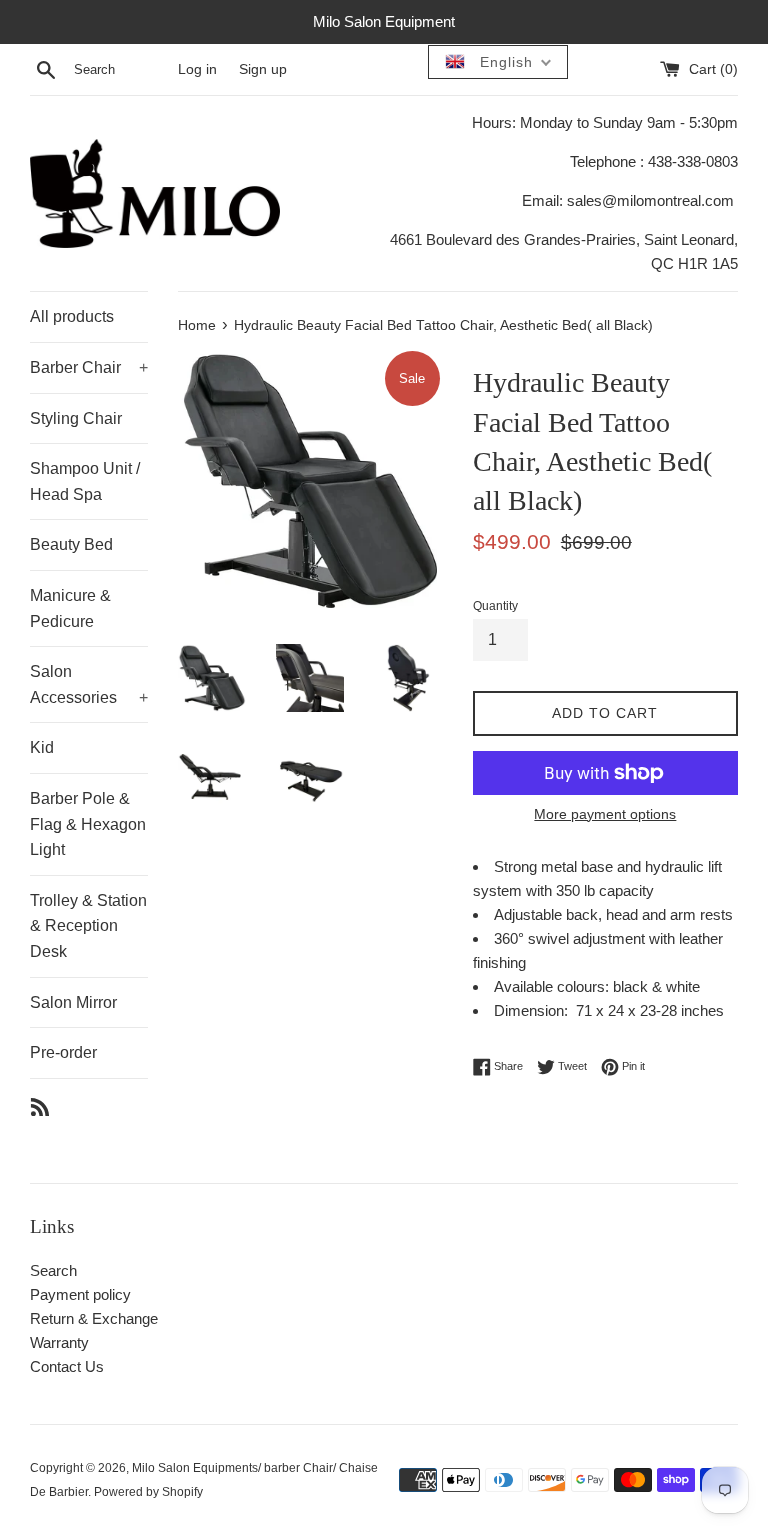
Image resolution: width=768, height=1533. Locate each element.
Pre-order (63, 1052)
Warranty (59, 1342)
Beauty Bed (71, 544)
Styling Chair (76, 418)
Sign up (263, 69)
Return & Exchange (94, 1318)
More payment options (605, 814)
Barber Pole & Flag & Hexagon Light (88, 824)
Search (53, 1270)
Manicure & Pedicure (70, 608)
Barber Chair (89, 367)
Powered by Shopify (148, 1492)
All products (72, 316)
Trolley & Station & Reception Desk (88, 926)
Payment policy (80, 1294)
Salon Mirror (73, 1002)
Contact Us (67, 1366)
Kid (42, 747)
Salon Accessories (89, 684)
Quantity (495, 606)
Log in (197, 69)
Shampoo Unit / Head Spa (85, 481)
